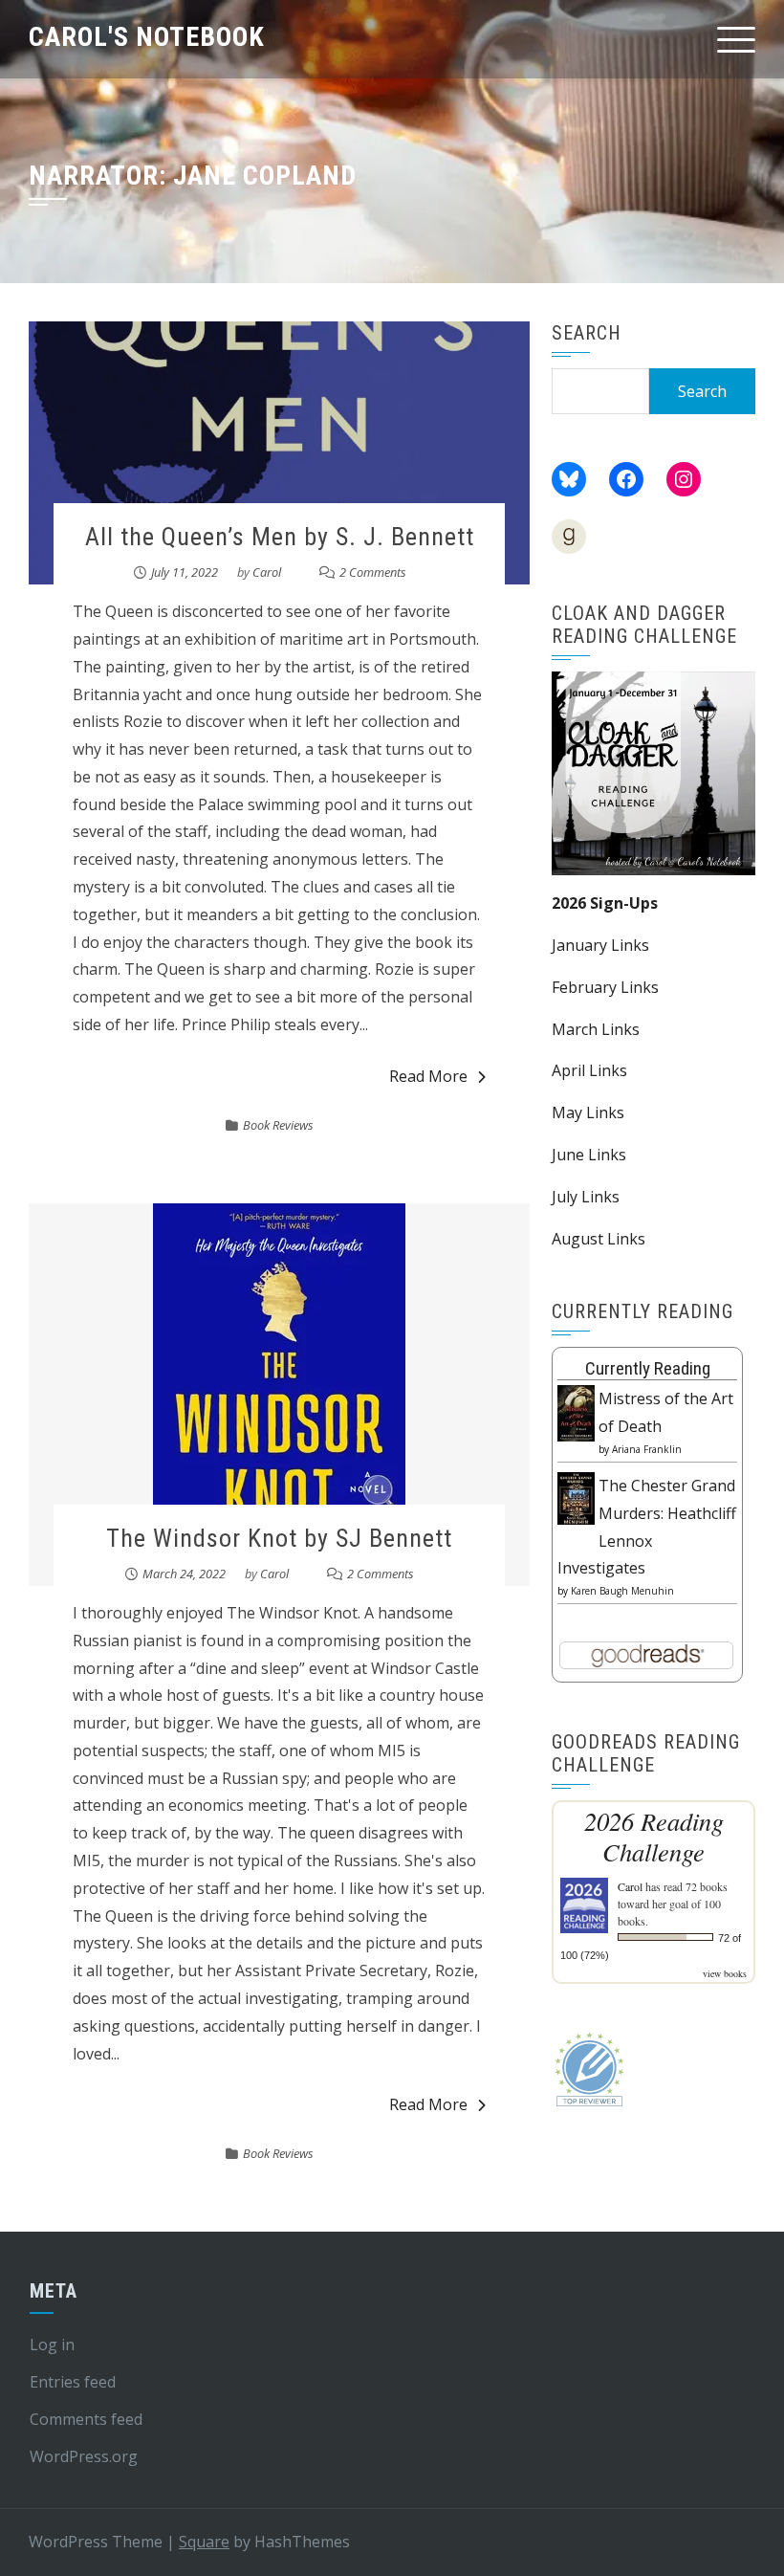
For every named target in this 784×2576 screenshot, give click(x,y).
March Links (596, 1029)
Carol (267, 572)
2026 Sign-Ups (605, 903)
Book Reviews (278, 1125)
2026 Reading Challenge (654, 1837)
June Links (589, 1155)
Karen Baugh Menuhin (622, 1591)
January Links (600, 945)
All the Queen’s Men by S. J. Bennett (280, 537)
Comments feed (86, 2419)
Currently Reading (648, 1368)
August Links (599, 1239)
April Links (589, 1070)
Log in (52, 2345)
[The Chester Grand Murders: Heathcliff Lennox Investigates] (576, 1497)
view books (725, 1973)
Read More (428, 1076)
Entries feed (73, 2382)
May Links (588, 1112)
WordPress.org (84, 2456)
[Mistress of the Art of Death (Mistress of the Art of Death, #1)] (576, 1412)
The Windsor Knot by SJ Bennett (279, 1538)
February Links (605, 987)
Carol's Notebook (147, 37)
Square (204, 2542)
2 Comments (373, 572)
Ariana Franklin (647, 1449)
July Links (586, 1197)
